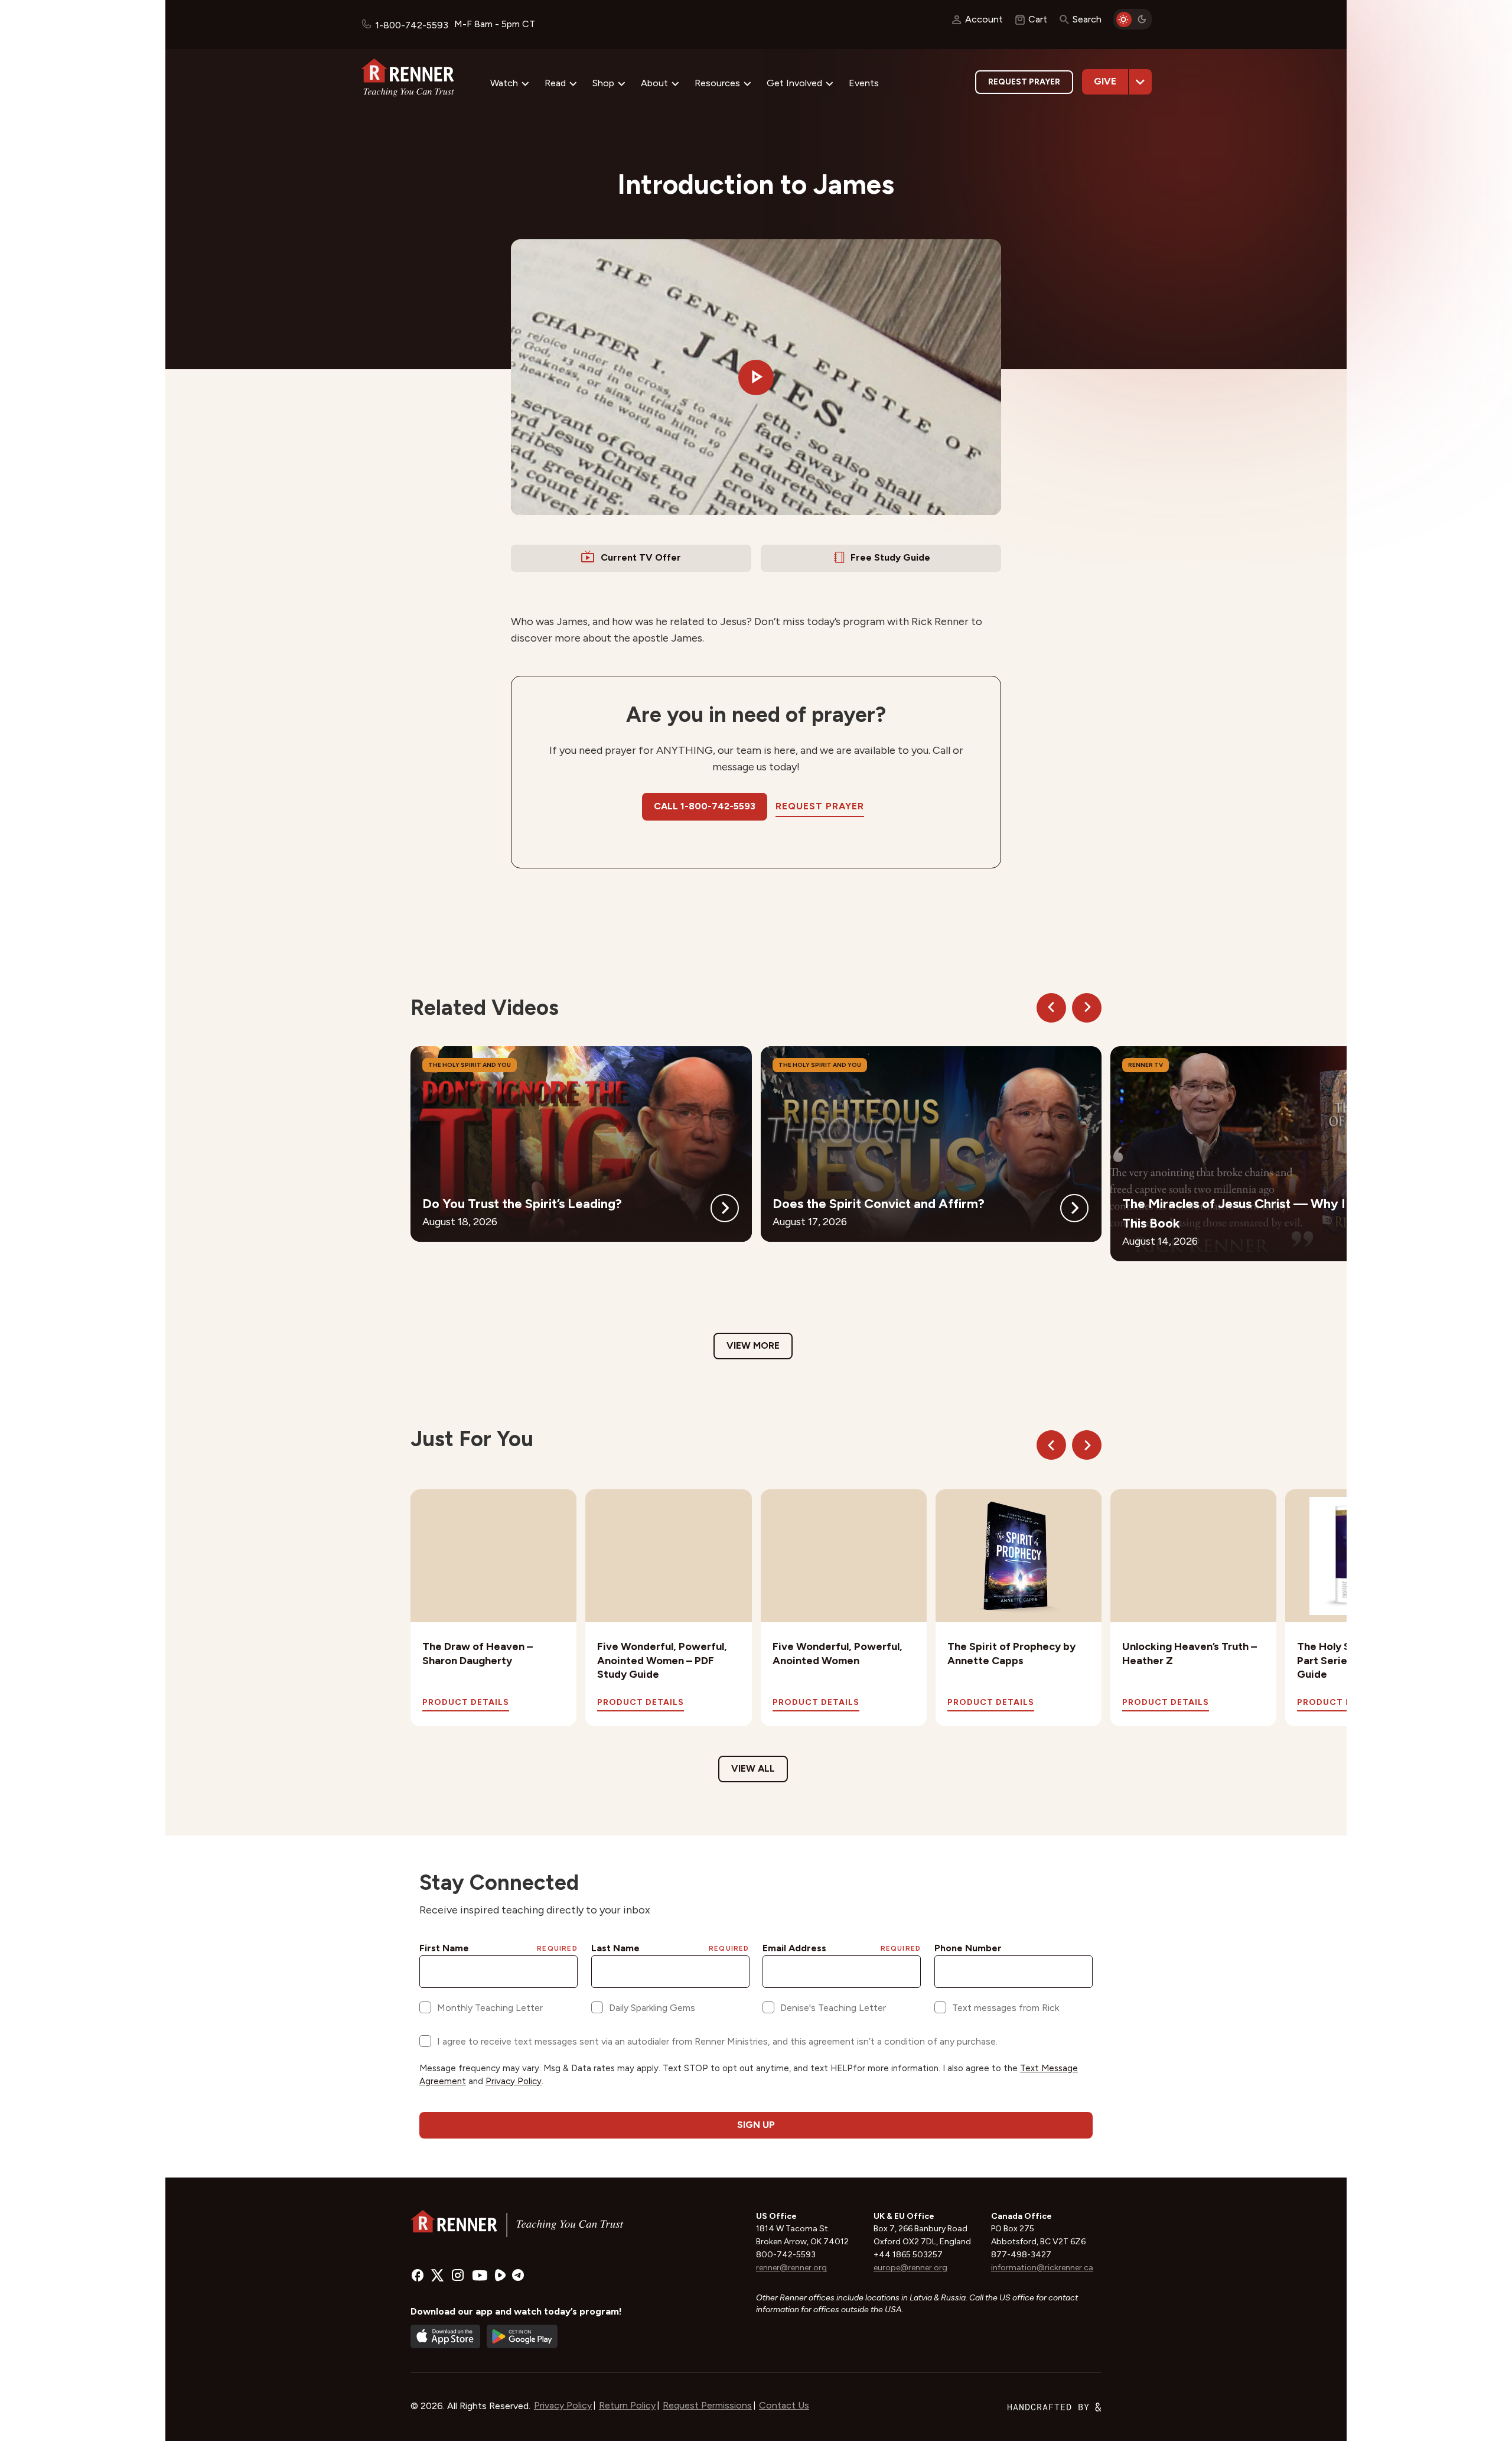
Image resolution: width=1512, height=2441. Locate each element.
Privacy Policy (563, 2405)
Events (864, 83)
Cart (1038, 19)
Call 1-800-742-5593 (705, 806)
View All (753, 1768)
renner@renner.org (791, 2268)
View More (753, 1345)
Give (1105, 81)
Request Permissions (707, 2405)
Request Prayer (1024, 82)
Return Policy (627, 2405)
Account (984, 19)
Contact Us (784, 2405)
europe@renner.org (910, 2268)
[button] (756, 377)
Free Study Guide (890, 557)
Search (1087, 19)
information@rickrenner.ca (1042, 2268)
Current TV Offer (641, 557)
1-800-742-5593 (412, 25)
